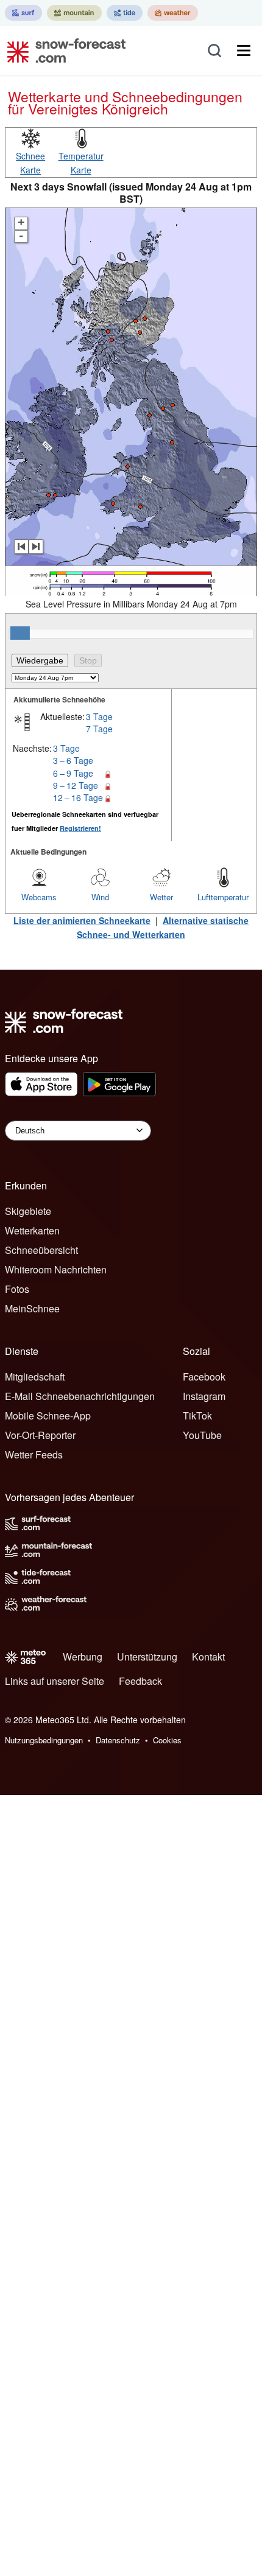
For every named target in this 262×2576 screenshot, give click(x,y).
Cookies (167, 1740)
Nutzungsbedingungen (44, 1740)
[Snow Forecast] (63, 51)
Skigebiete (28, 1211)
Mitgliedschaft (35, 1377)
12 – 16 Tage (78, 797)
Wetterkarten (32, 1230)
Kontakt (208, 1657)
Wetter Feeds (34, 1454)
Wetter (161, 897)
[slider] (20, 633)
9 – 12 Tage (76, 785)
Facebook (204, 1377)
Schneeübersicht (41, 1250)
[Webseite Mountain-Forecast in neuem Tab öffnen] (74, 13)
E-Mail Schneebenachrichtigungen (80, 1396)
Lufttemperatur (223, 897)
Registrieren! (80, 828)
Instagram (204, 1396)
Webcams (39, 897)
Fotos (17, 1289)
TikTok (197, 1416)
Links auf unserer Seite (55, 1681)
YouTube (202, 1435)
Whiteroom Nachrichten (56, 1269)
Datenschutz (118, 1740)
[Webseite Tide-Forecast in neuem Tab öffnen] (125, 13)
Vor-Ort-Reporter (40, 1435)
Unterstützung (147, 1657)
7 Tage (99, 729)
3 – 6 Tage (73, 760)
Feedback (140, 1681)
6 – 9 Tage (73, 773)
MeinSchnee (32, 1308)
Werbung (83, 1657)
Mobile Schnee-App (48, 1416)
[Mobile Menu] (244, 51)
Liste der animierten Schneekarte (82, 920)
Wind (100, 897)
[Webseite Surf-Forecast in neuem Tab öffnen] (23, 13)
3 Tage (99, 716)
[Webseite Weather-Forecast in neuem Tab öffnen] (173, 13)
